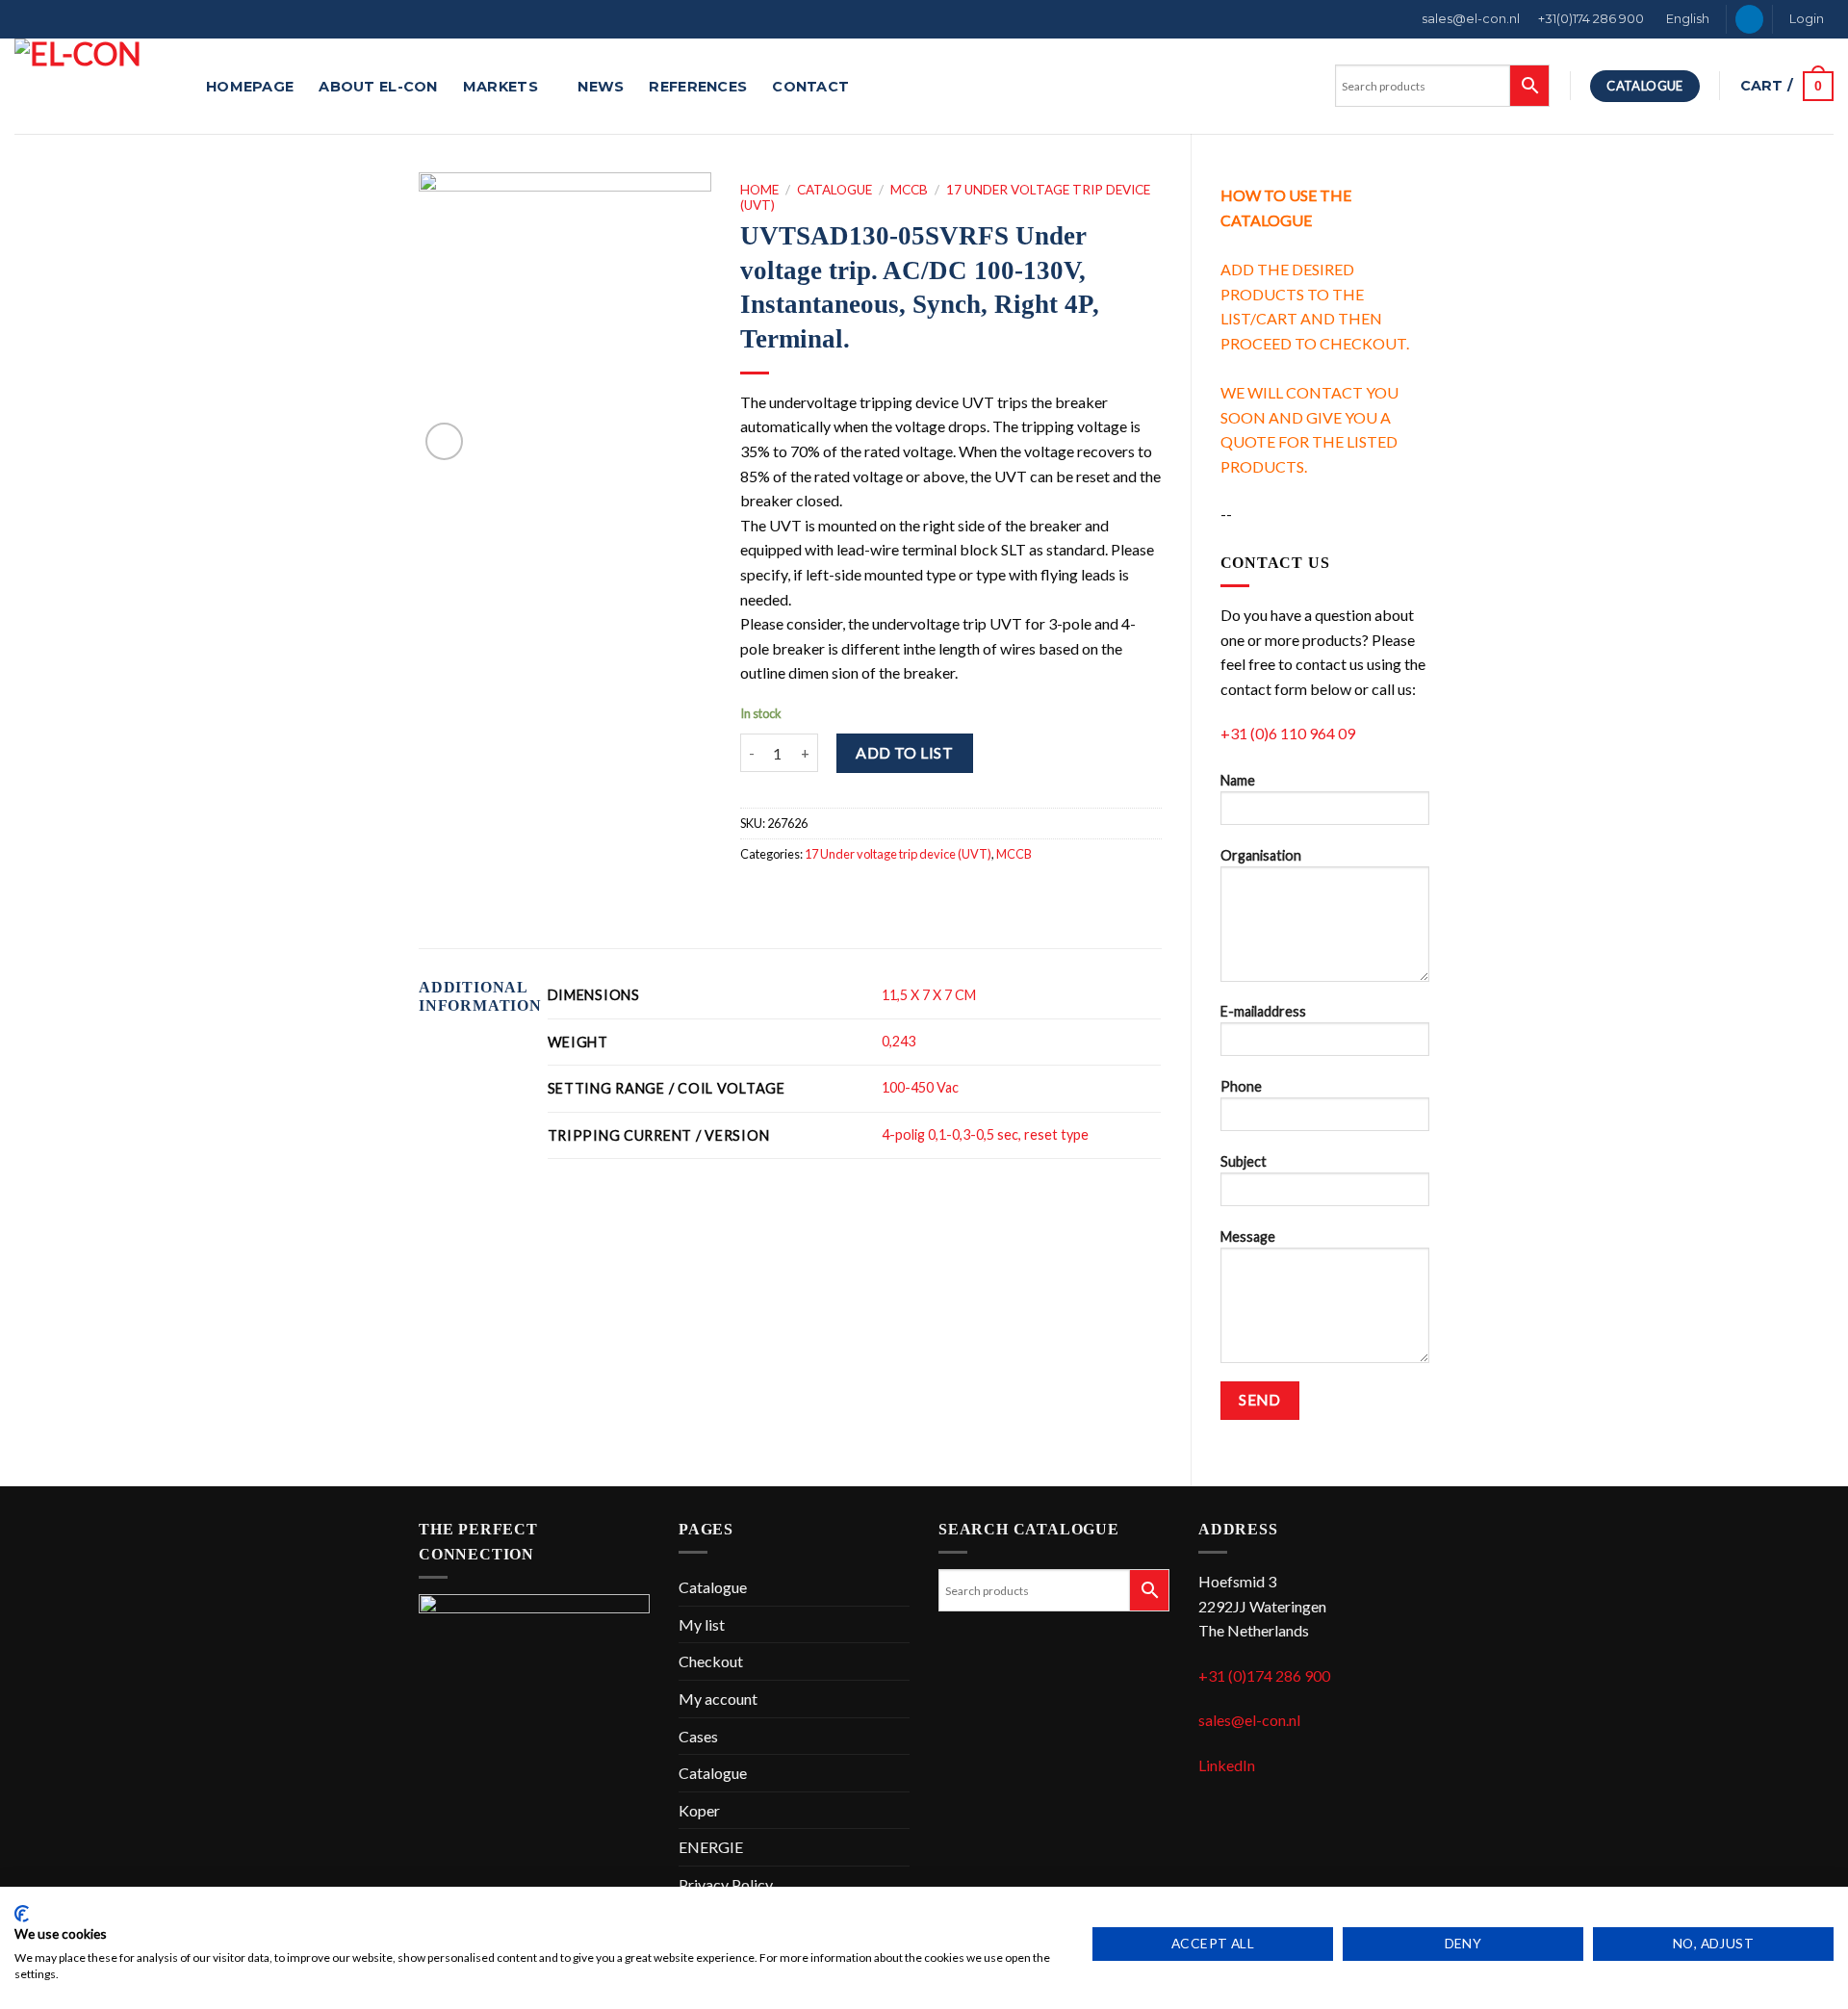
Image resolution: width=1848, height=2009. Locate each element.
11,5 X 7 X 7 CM (929, 995)
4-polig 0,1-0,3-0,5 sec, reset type (985, 1134)
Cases (698, 1736)
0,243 (898, 1041)
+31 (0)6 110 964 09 (1288, 733)
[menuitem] (1686, 19)
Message (1248, 1236)
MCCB (909, 190)
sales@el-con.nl (1471, 19)
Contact (810, 87)
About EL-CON (378, 87)
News (601, 87)
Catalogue (834, 190)
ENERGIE (711, 1847)
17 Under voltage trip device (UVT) (898, 854)
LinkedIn (1227, 1765)
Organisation (1261, 855)
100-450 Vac (920, 1087)
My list (702, 1624)
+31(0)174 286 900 (1591, 19)
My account (718, 1699)
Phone (1241, 1086)
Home (759, 190)
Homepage (250, 87)
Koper (699, 1810)
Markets (500, 87)
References (698, 87)
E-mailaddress (1263, 1011)
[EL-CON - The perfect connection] (96, 86)
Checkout (711, 1661)
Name (1238, 780)
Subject (1244, 1161)
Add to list (904, 752)
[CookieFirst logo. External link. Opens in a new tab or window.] (22, 1914)
